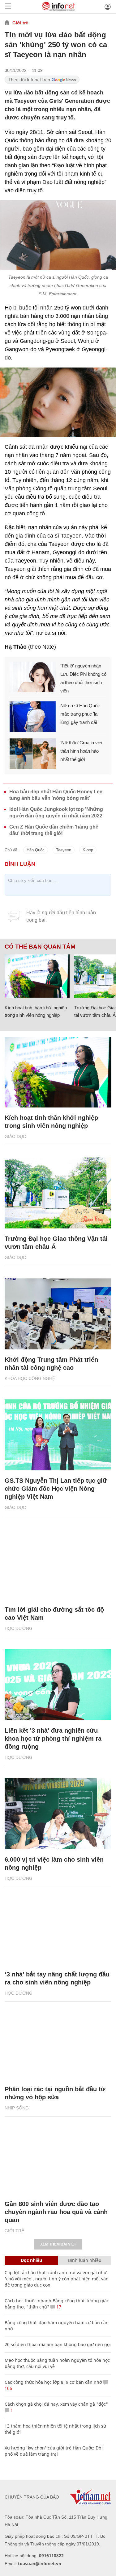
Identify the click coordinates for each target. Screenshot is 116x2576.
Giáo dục (15, 1136)
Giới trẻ (20, 23)
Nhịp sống (17, 2108)
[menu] (8, 7)
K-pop (88, 850)
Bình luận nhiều (85, 2260)
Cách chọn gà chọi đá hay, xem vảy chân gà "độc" (56, 2404)
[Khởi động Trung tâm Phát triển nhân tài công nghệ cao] (58, 1314)
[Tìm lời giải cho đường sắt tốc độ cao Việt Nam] (58, 1564)
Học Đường (19, 1628)
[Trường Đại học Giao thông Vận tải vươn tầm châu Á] (58, 1193)
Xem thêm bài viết (58, 2244)
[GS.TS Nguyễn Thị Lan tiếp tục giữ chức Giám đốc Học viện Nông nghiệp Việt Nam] (58, 1435)
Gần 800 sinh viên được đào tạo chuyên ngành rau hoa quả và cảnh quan (56, 2212)
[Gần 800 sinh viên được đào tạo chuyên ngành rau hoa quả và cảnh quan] (58, 2158)
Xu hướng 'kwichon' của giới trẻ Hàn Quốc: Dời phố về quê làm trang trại (54, 2451)
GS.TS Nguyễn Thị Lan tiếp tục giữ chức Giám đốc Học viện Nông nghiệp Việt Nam (56, 1489)
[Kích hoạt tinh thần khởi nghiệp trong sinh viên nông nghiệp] (37, 976)
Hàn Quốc (36, 850)
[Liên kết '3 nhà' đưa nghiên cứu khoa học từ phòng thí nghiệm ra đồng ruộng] (58, 1685)
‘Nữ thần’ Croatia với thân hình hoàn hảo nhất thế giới (81, 751)
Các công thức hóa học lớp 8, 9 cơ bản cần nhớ (53, 2382)
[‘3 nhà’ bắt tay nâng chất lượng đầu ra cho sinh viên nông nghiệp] (58, 1929)
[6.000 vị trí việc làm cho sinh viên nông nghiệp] (58, 1814)
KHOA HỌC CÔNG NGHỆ (30, 1378)
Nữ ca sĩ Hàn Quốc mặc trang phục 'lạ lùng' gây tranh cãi (80, 714)
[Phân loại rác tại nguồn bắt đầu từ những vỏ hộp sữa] (58, 2043)
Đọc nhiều (31, 2260)
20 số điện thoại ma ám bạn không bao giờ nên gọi (58, 2344)
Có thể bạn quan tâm (40, 947)
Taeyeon (64, 850)
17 (58, 2307)
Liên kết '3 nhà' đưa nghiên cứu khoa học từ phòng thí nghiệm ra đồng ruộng (53, 1739)
